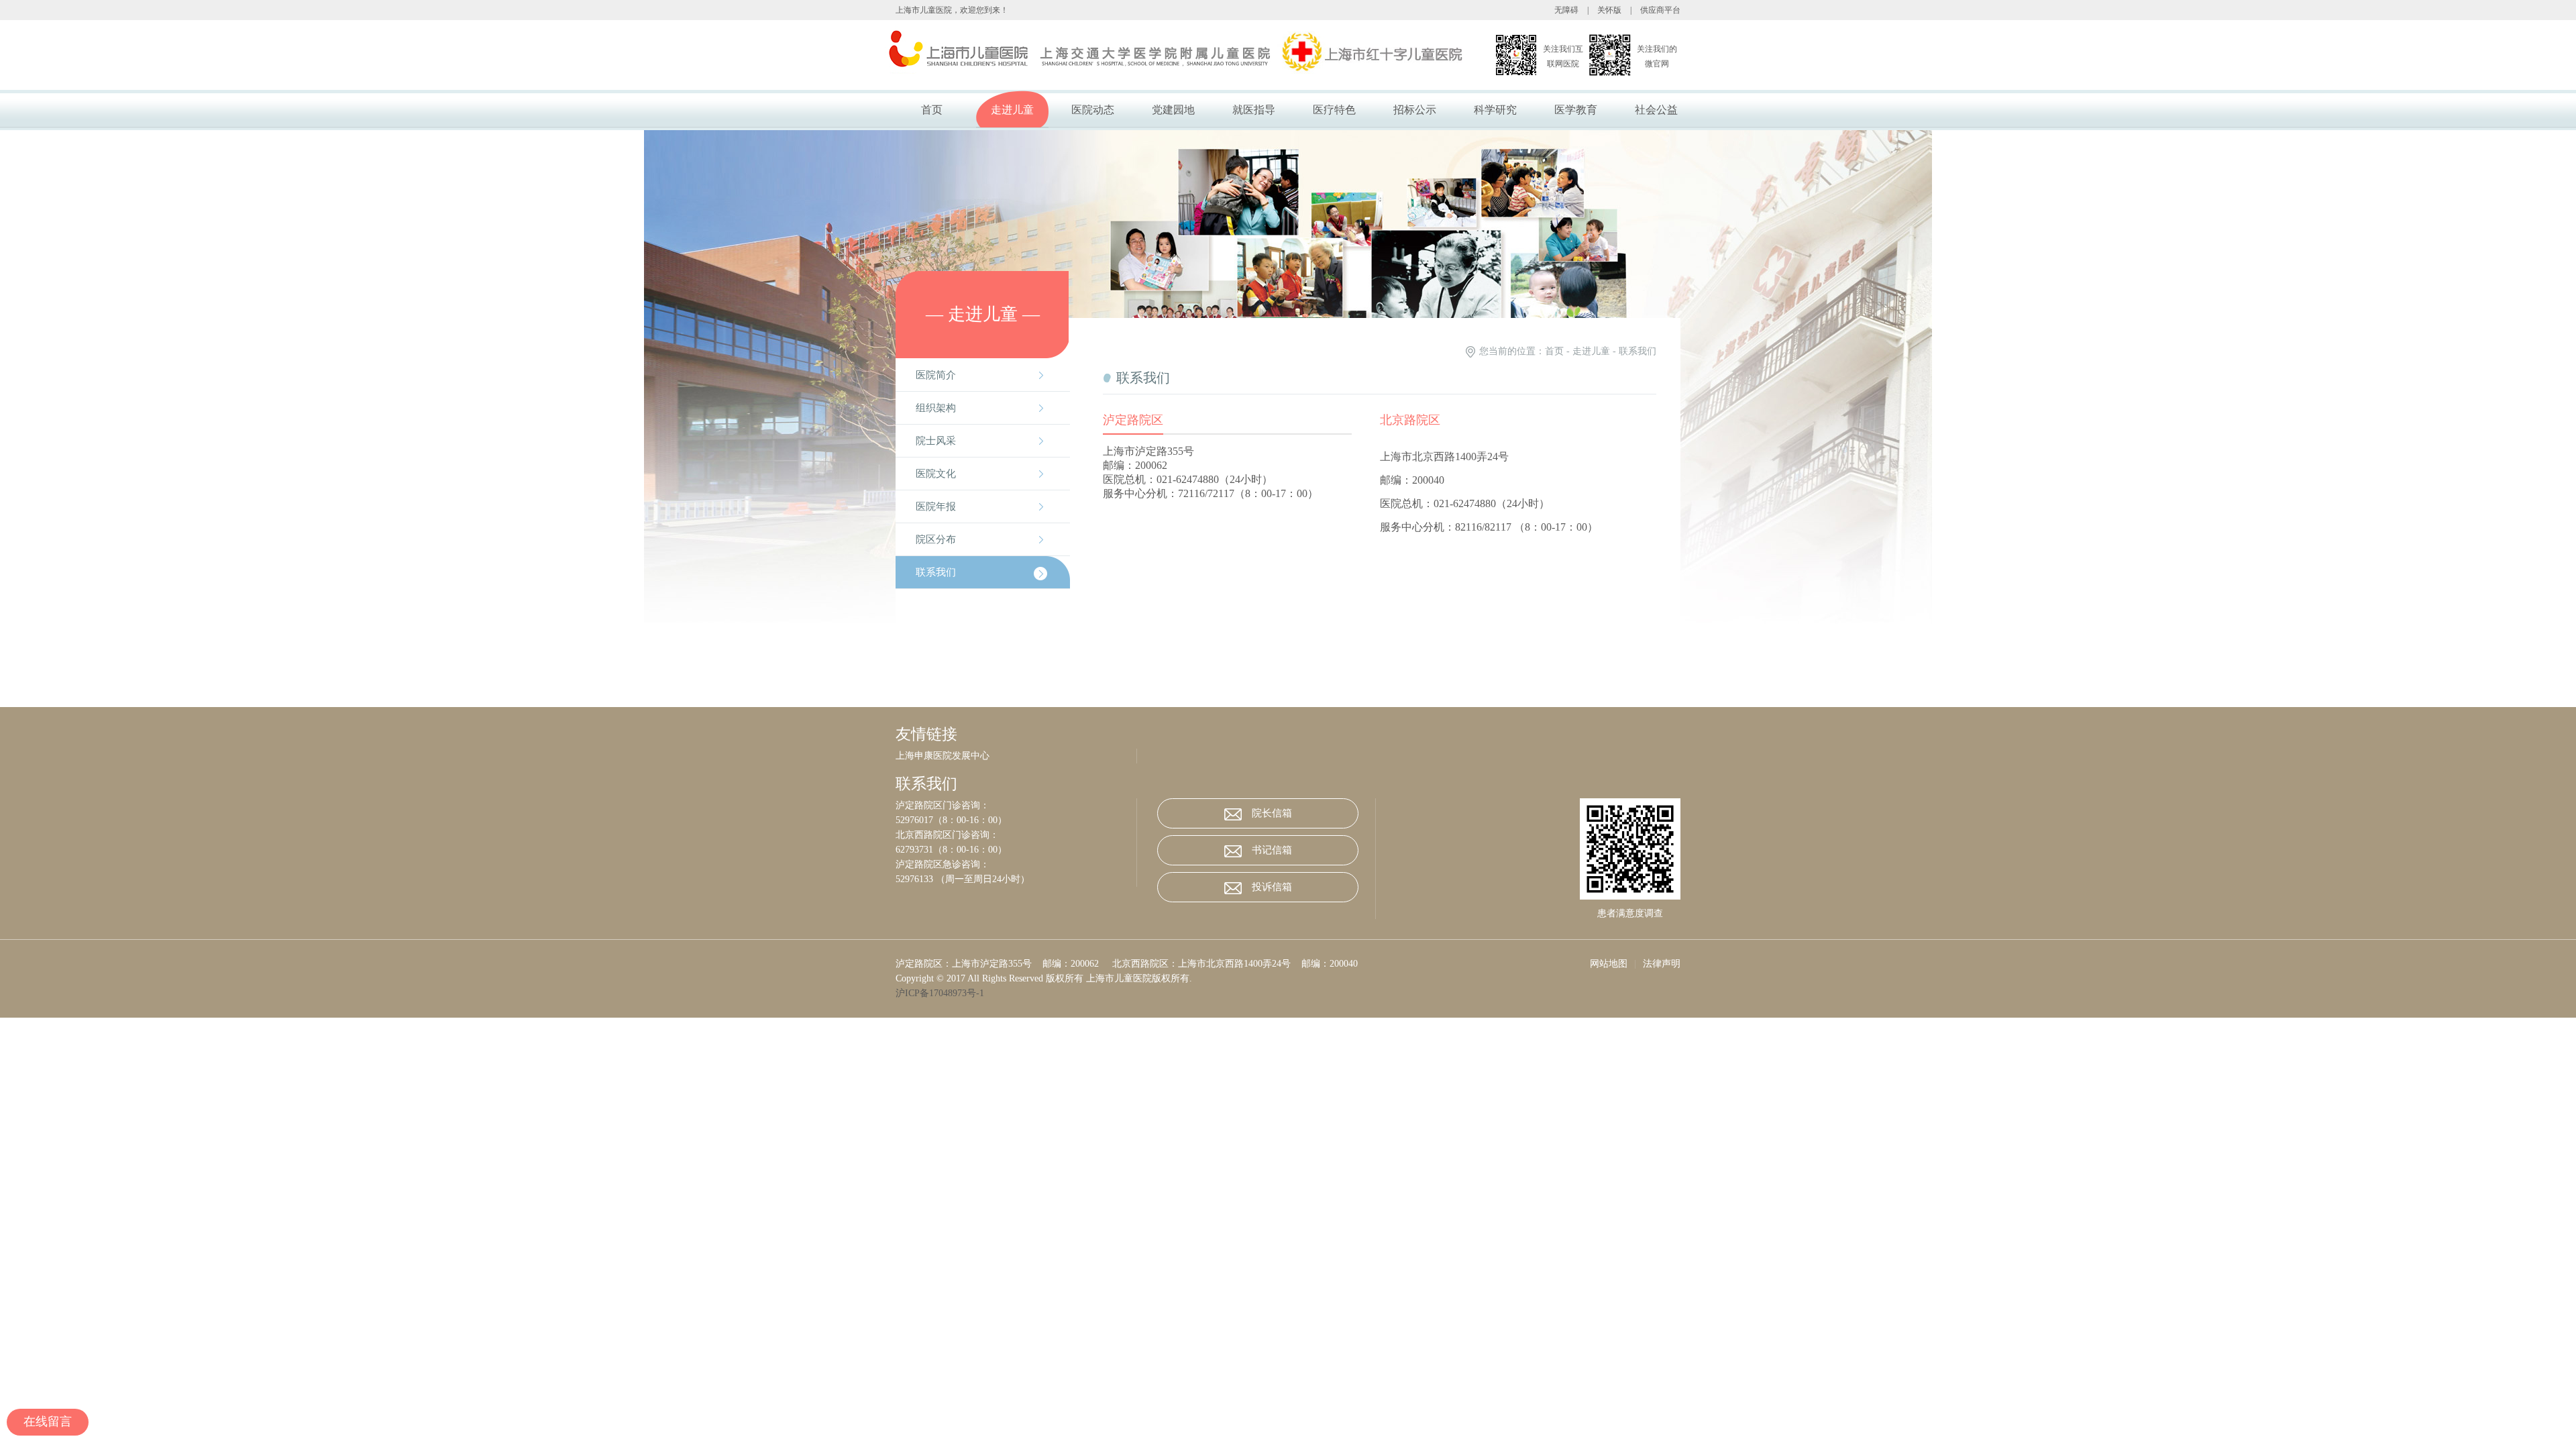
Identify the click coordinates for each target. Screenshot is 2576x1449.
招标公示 (1415, 110)
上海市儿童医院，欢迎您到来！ (952, 10)
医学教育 (1576, 110)
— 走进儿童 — (983, 314)
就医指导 (1254, 110)
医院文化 (936, 474)
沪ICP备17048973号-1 (943, 993)
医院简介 (936, 375)
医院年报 (936, 506)
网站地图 (1609, 964)
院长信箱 (1272, 813)
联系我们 (936, 572)
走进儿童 (1012, 110)
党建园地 (1173, 110)
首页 (932, 110)
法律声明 (1662, 964)
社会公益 (1656, 110)
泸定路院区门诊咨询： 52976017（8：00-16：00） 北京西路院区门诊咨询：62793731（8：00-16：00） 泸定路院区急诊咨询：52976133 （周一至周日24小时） (963, 842)
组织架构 (936, 408)
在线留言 (48, 1421)
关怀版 (1609, 10)
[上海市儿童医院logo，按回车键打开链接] (1143, 55)
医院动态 (1093, 110)
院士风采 (936, 441)
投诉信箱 (1272, 887)
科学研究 (1495, 110)
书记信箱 (1272, 850)
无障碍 (1566, 10)
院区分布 (936, 539)
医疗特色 (1334, 110)
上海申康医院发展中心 (943, 756)
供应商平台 (1660, 10)
